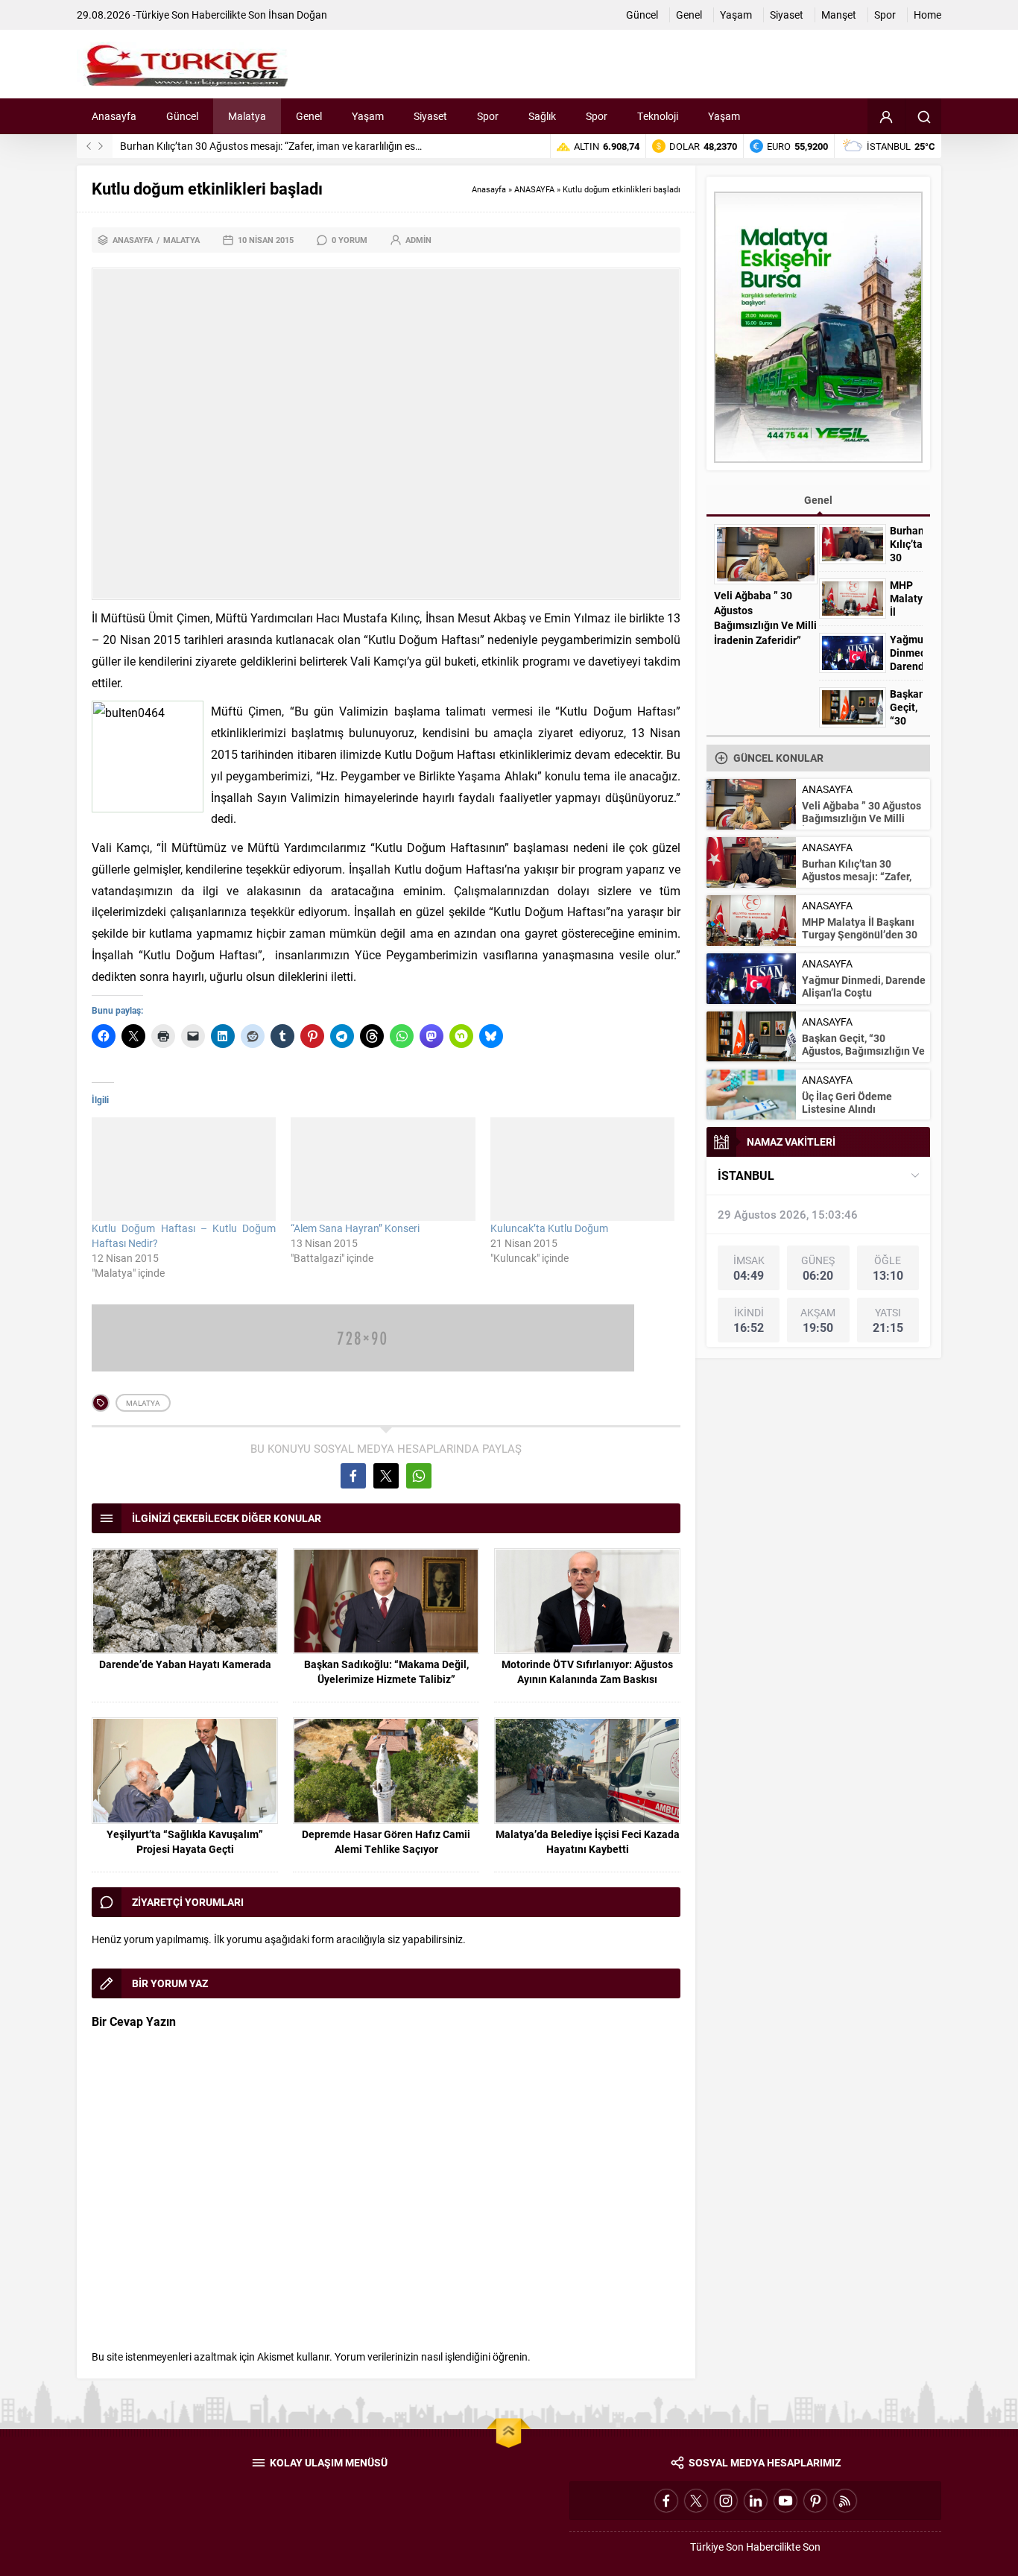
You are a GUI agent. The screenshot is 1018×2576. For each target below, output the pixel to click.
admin (418, 240)
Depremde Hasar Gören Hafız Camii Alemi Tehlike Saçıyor (386, 1841)
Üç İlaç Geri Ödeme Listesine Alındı (847, 1102)
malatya (143, 1403)
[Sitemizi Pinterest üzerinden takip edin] (815, 2501)
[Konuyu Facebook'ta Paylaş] (353, 1476)
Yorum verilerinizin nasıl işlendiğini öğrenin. (433, 2356)
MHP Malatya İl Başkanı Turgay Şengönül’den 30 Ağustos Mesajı (860, 934)
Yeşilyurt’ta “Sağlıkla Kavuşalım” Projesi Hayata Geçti (185, 1841)
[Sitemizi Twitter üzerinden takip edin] (696, 2501)
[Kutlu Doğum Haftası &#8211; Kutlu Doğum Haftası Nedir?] (184, 1169)
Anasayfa (489, 189)
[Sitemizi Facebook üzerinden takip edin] (666, 2501)
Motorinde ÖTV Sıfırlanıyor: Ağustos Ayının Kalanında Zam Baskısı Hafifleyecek (587, 1679)
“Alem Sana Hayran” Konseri (355, 1228)
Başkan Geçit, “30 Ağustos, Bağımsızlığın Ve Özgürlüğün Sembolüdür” (863, 1051)
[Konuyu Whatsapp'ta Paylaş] (419, 1476)
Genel (818, 500)
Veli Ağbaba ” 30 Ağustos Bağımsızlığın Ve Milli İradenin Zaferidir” (765, 618)
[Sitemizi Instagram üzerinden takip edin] (726, 2501)
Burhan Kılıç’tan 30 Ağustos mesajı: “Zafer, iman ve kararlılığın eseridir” (281, 146)
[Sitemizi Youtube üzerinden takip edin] (785, 2501)
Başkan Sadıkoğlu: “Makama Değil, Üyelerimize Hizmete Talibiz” (386, 1671)
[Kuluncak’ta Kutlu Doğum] (582, 1169)
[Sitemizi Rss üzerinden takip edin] (845, 2501)
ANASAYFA (534, 189)
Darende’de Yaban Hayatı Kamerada (185, 1664)
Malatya (181, 240)
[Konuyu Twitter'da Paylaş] (386, 1476)
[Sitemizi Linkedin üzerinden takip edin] (756, 2501)
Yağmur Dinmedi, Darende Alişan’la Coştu (906, 666)
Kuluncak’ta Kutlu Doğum (549, 1228)
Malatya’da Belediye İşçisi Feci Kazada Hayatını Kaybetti (588, 1841)
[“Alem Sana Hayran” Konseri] (383, 1169)
